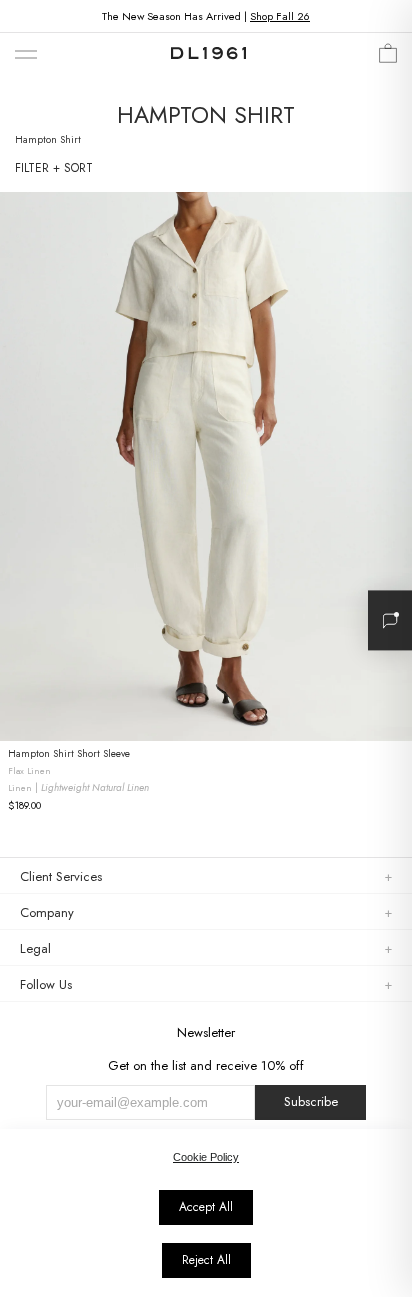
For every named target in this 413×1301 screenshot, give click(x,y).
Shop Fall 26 (280, 16)
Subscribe (311, 1101)
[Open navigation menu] (26, 55)
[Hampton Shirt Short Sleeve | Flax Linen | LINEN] (206, 466)
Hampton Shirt (48, 139)
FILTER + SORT (54, 168)
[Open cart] (388, 58)
